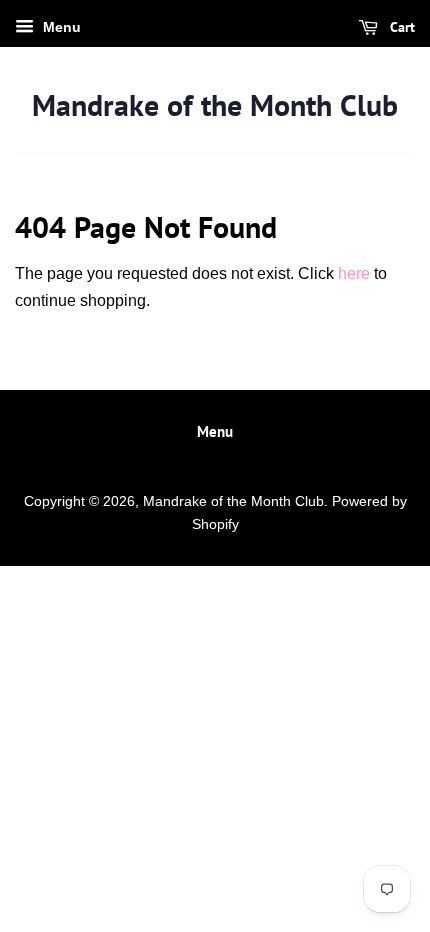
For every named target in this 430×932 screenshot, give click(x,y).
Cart (400, 27)
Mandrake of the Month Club (215, 105)
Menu (60, 27)
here (354, 273)
